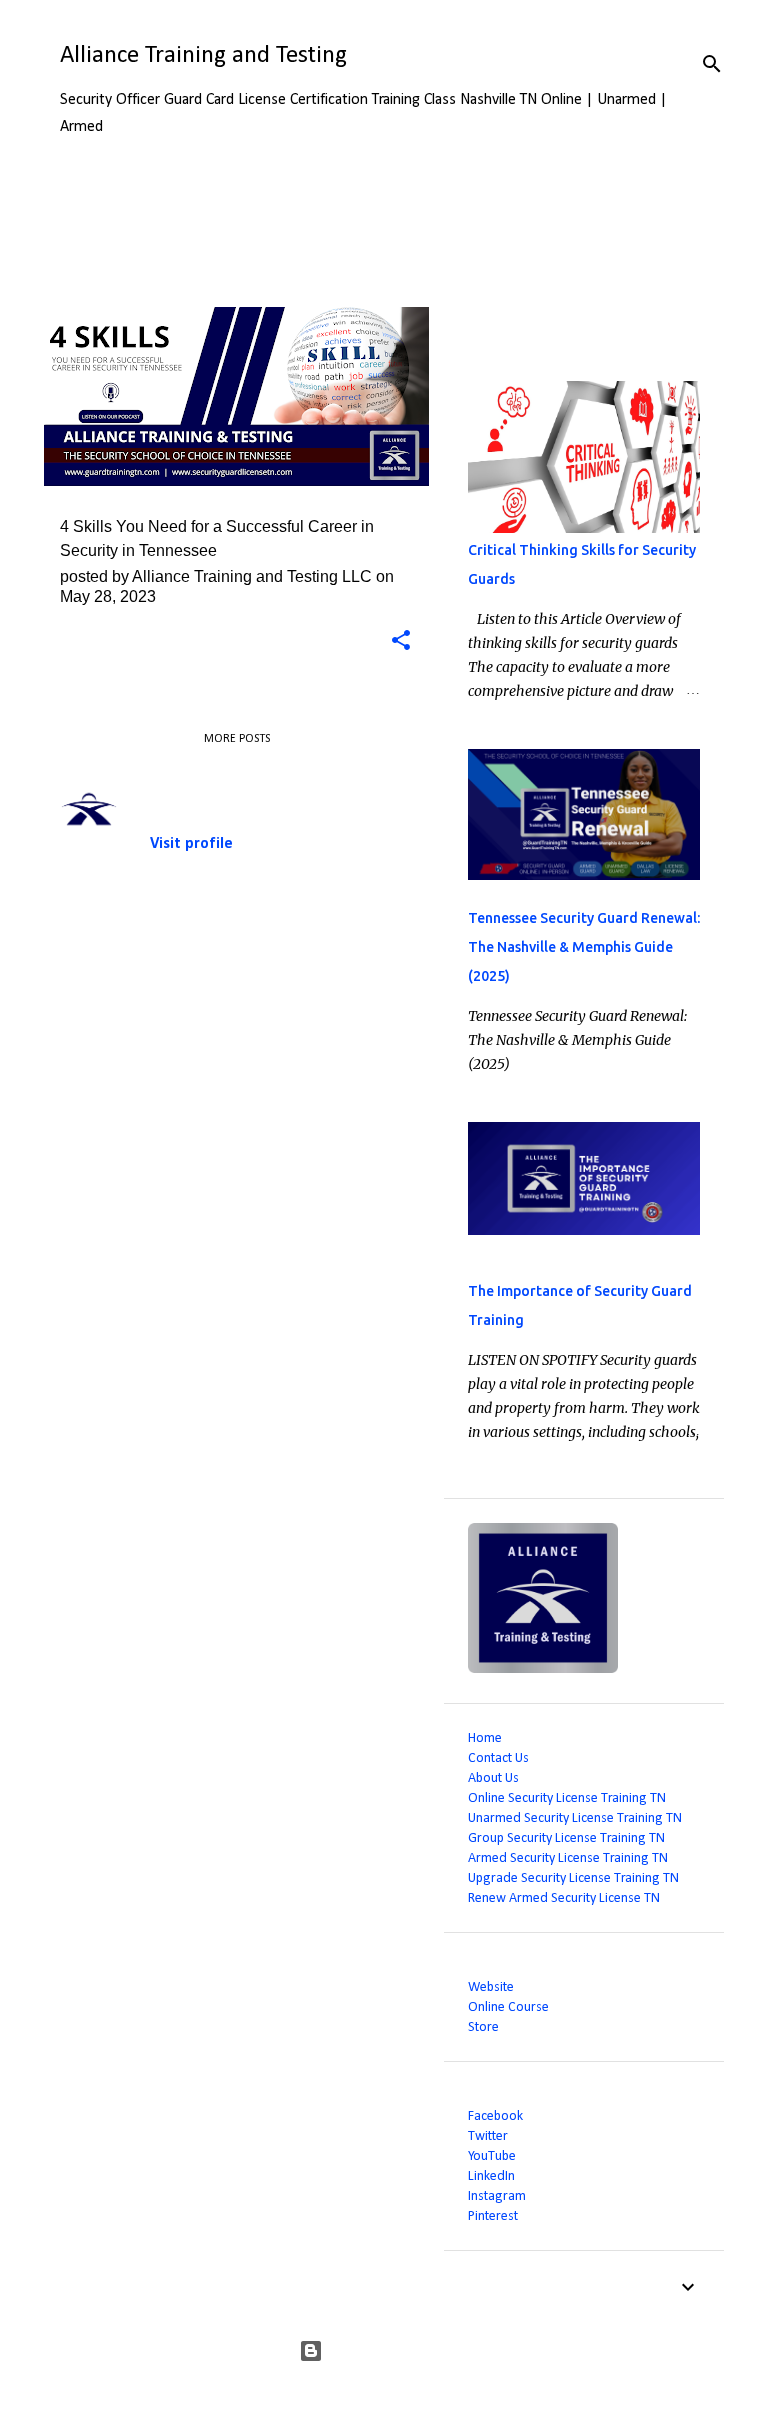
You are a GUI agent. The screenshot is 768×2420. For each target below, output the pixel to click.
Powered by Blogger (396, 2351)
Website (491, 1987)
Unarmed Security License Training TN (575, 1818)
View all (83, 271)
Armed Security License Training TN (568, 1858)
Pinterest (493, 2216)
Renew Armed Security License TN (564, 1898)
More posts (237, 739)
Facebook (495, 2116)
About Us (493, 1778)
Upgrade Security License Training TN (573, 1878)
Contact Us (498, 1758)
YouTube (492, 2156)
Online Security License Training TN (567, 1798)
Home (485, 1738)
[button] (401, 642)
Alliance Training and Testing (203, 55)
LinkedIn (491, 2176)
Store (483, 2027)
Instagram (497, 2196)
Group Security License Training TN (566, 1838)
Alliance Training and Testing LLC (251, 780)
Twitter (488, 2136)
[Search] (712, 64)
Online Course (508, 2007)
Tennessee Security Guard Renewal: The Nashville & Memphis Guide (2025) (584, 947)
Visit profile (191, 844)
